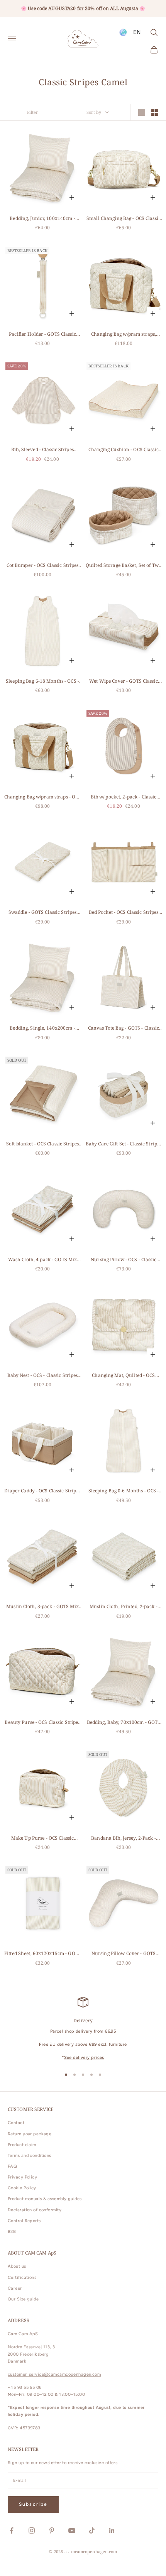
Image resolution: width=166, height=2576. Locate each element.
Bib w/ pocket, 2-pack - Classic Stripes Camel (124, 797)
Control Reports (24, 2221)
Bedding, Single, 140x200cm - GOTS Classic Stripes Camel (42, 1028)
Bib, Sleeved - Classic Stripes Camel (42, 450)
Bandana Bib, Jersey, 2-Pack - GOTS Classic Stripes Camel (123, 1838)
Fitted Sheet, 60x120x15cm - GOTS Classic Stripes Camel (42, 1954)
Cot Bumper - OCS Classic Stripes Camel (43, 566)
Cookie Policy (22, 2188)
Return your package (30, 2134)
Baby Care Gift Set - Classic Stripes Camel (124, 1144)
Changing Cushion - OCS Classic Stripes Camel (124, 450)
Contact (16, 2123)
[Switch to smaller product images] (155, 112)
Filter (33, 112)
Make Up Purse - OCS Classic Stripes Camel (42, 1838)
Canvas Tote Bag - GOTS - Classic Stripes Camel (124, 1028)
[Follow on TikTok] (92, 2530)
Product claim (22, 2145)
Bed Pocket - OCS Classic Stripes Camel (124, 913)
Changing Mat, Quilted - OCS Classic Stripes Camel (123, 1376)
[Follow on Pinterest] (52, 2530)
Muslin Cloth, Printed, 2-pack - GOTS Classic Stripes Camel (124, 1607)
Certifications (22, 2277)
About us (17, 2266)
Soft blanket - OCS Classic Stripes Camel (42, 1144)
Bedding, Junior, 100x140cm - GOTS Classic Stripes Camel (42, 219)
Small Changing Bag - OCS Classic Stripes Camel (124, 219)
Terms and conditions (30, 2156)
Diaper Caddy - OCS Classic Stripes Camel (42, 1491)
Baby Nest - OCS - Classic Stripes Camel (43, 1376)
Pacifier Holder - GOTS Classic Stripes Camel (42, 334)
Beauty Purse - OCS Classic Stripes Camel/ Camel (42, 1723)
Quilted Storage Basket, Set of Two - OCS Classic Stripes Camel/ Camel (124, 566)
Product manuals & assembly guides (45, 2199)
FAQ (12, 2166)
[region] (83, 2029)
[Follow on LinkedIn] (112, 2530)
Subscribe (33, 2504)
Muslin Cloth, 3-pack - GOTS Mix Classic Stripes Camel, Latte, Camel (42, 1607)
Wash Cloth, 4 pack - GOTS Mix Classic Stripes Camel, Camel (42, 1260)
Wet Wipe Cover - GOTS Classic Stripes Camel (123, 681)
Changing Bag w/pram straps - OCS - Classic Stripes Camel (43, 797)
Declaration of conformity (35, 2210)
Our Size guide (23, 2299)
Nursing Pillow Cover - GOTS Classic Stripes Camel (124, 1954)
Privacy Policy (22, 2177)
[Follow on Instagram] (32, 2530)
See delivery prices (84, 2058)
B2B (12, 2232)
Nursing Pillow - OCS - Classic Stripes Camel (124, 1260)
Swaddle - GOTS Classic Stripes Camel (43, 913)
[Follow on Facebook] (12, 2530)
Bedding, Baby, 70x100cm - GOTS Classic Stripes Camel (124, 1723)
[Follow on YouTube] (72, 2530)
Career (15, 2288)
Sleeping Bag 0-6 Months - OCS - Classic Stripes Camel (124, 1491)
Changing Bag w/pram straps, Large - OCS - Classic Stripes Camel (123, 334)
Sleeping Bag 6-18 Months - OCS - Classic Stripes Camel (42, 681)
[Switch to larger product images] (142, 112)
